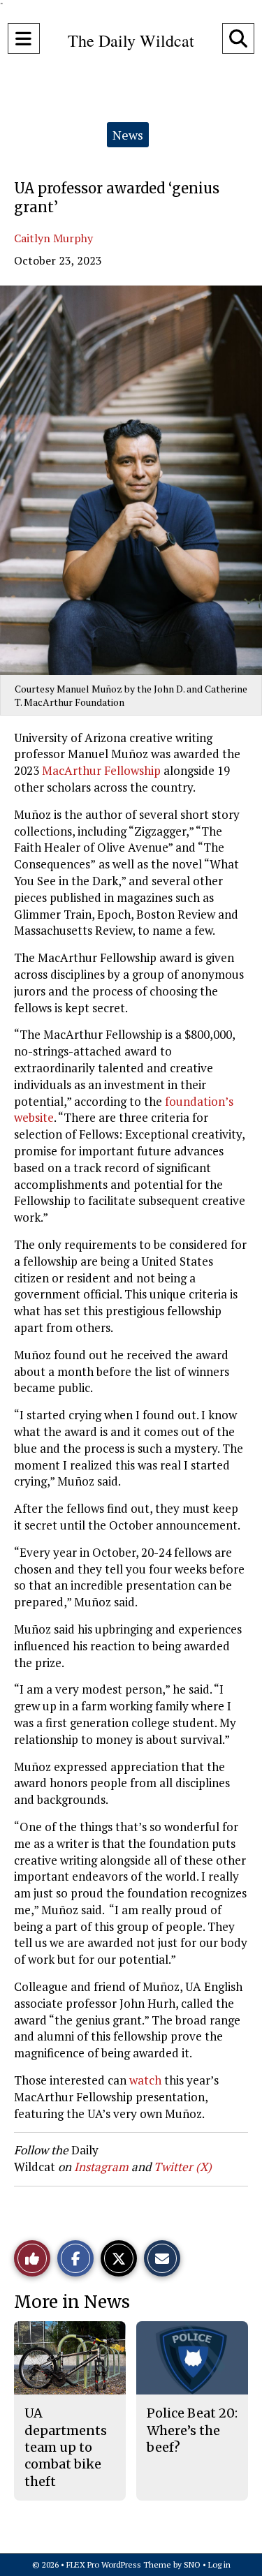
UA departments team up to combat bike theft (66, 2447)
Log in (219, 2564)
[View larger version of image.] (131, 480)
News (128, 135)
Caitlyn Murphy (53, 238)
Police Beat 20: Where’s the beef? (192, 2430)
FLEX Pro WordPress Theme (119, 2564)
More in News (72, 2302)
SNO (192, 2564)
